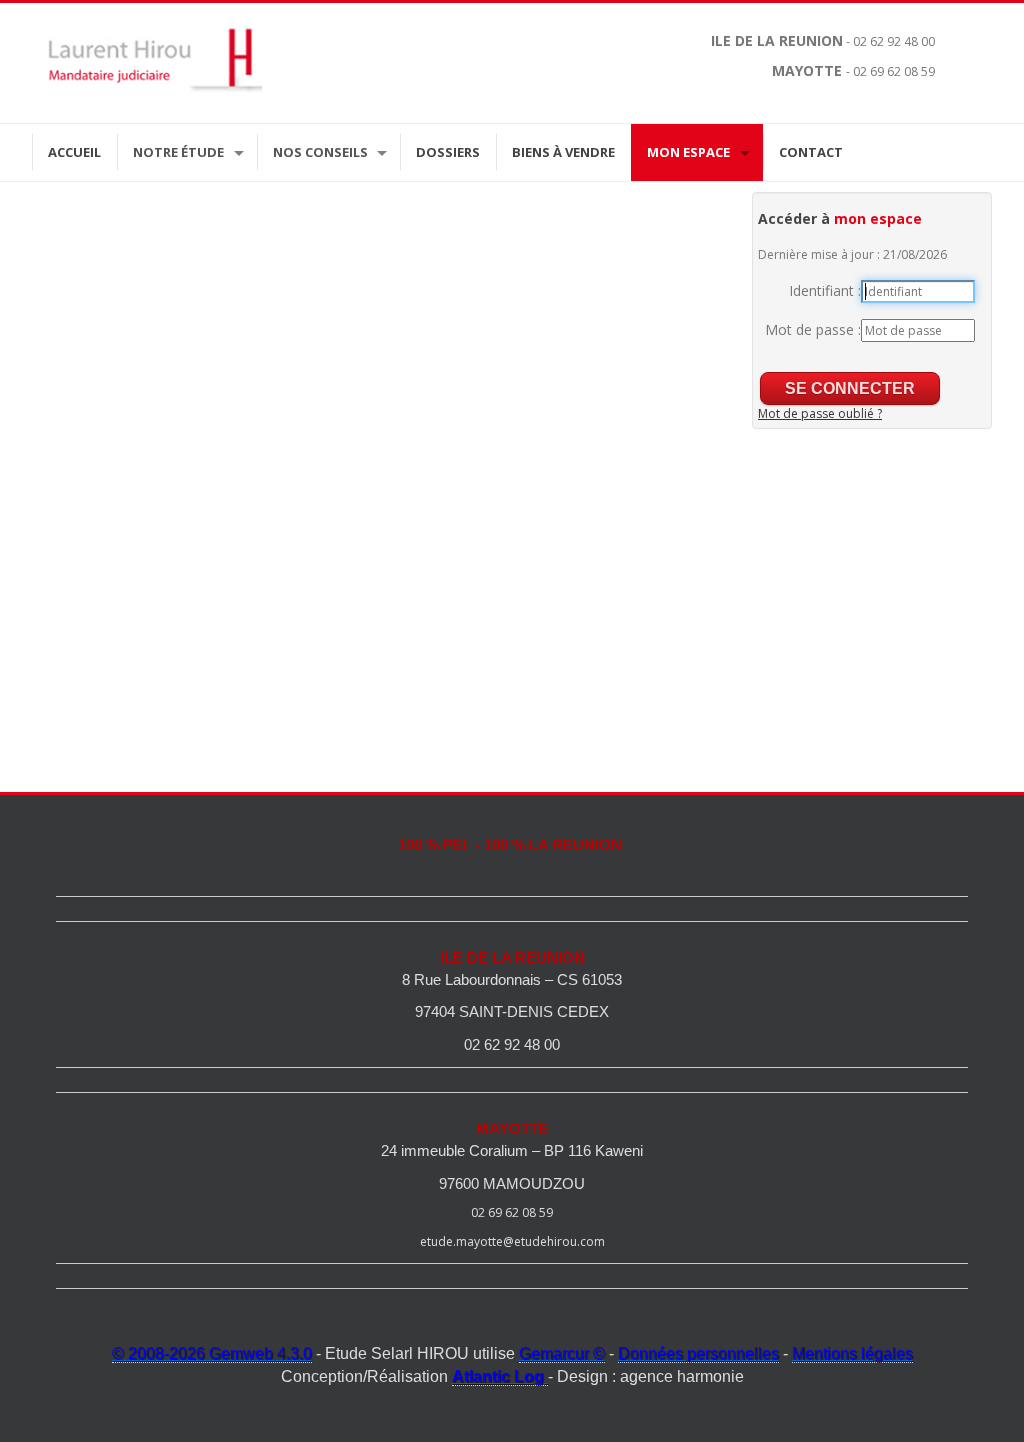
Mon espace (688, 152)
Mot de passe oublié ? (820, 413)
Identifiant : (825, 290)
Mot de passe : (813, 329)
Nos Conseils (320, 152)
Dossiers (448, 152)
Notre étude (178, 152)
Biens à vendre (563, 152)
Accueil (74, 152)
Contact (811, 152)
